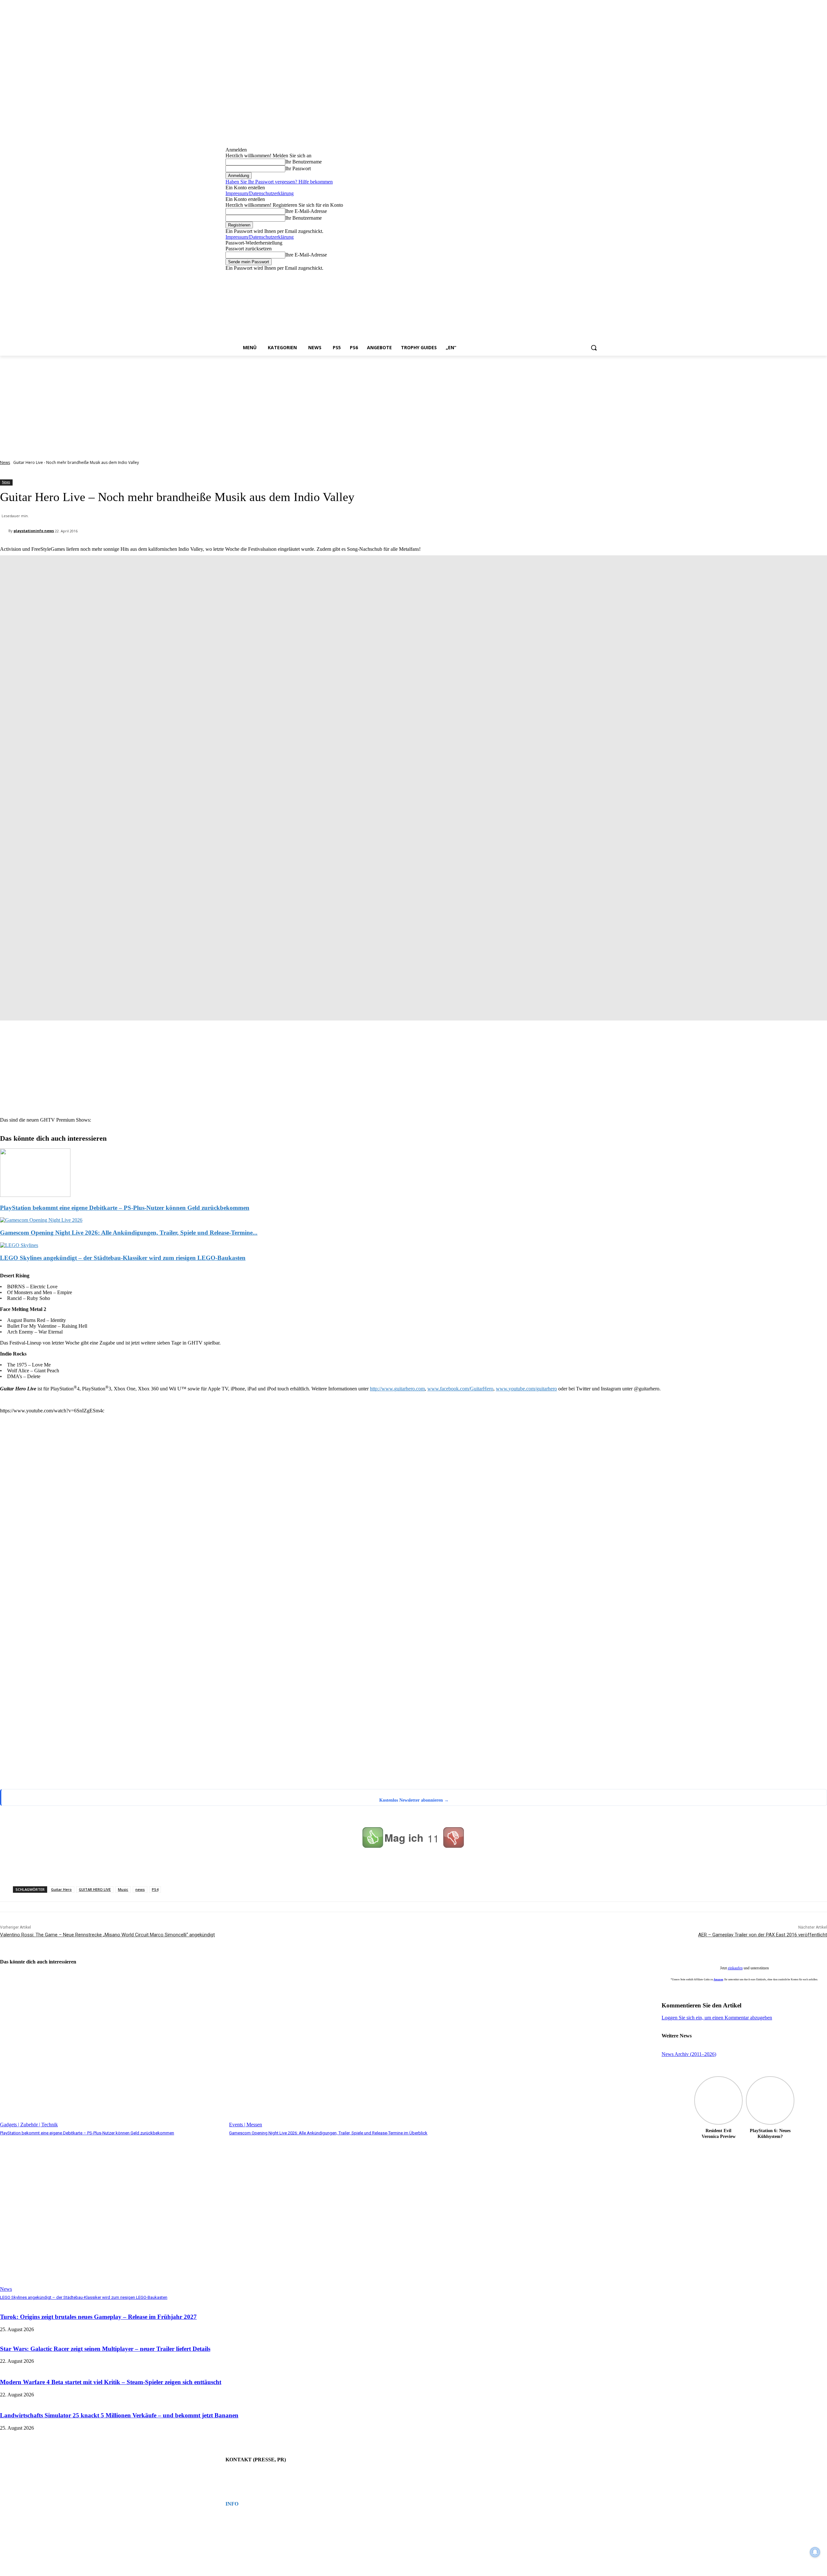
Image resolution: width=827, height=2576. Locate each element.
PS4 (155, 1889)
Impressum (234, 2517)
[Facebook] (562, 276)
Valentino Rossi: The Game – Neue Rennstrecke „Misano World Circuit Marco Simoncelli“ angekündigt (107, 1935)
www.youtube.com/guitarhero (526, 1389)
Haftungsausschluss (241, 2529)
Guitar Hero (61, 1889)
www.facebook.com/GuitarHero (460, 1389)
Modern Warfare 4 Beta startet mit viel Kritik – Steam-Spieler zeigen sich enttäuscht (111, 2382)
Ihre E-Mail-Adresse (306, 211)
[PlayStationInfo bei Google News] (271, 1738)
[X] (589, 276)
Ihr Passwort (298, 168)
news (140, 1889)
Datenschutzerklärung (242, 2523)
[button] (594, 348)
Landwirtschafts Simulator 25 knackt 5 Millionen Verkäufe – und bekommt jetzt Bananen (119, 2415)
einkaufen (735, 1968)
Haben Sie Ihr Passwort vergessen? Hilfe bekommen (279, 182)
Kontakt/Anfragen (239, 2473)
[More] (305, 1869)
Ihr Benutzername (304, 162)
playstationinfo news (34, 531)
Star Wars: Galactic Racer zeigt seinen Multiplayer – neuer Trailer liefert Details (105, 2349)
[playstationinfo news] (4, 531)
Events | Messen (246, 2125)
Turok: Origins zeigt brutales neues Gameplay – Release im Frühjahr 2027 (98, 2317)
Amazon (718, 1979)
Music (123, 1889)
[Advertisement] (413, 404)
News (5, 462)
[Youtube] (598, 276)
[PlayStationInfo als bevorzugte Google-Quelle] (82, 1781)
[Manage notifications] (815, 2552)
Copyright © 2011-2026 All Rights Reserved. (260, 2535)
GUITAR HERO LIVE (95, 1889)
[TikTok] (580, 276)
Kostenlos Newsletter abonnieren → (414, 1800)
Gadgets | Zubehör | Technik (29, 2125)
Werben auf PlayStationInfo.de (249, 2478)
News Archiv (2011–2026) (689, 2054)
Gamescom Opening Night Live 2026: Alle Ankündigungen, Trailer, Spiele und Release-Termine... (129, 1233)
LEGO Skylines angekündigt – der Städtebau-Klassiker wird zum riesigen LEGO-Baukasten (123, 1258)
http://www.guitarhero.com (397, 1389)
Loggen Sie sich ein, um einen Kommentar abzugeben (717, 2018)
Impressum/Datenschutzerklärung (260, 193)
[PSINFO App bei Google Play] (273, 1538)
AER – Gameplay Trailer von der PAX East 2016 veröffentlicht (763, 1935)
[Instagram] (571, 276)
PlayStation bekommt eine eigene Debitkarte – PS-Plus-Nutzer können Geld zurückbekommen (125, 1208)
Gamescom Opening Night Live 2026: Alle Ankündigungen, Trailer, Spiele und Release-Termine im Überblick (328, 2133)
